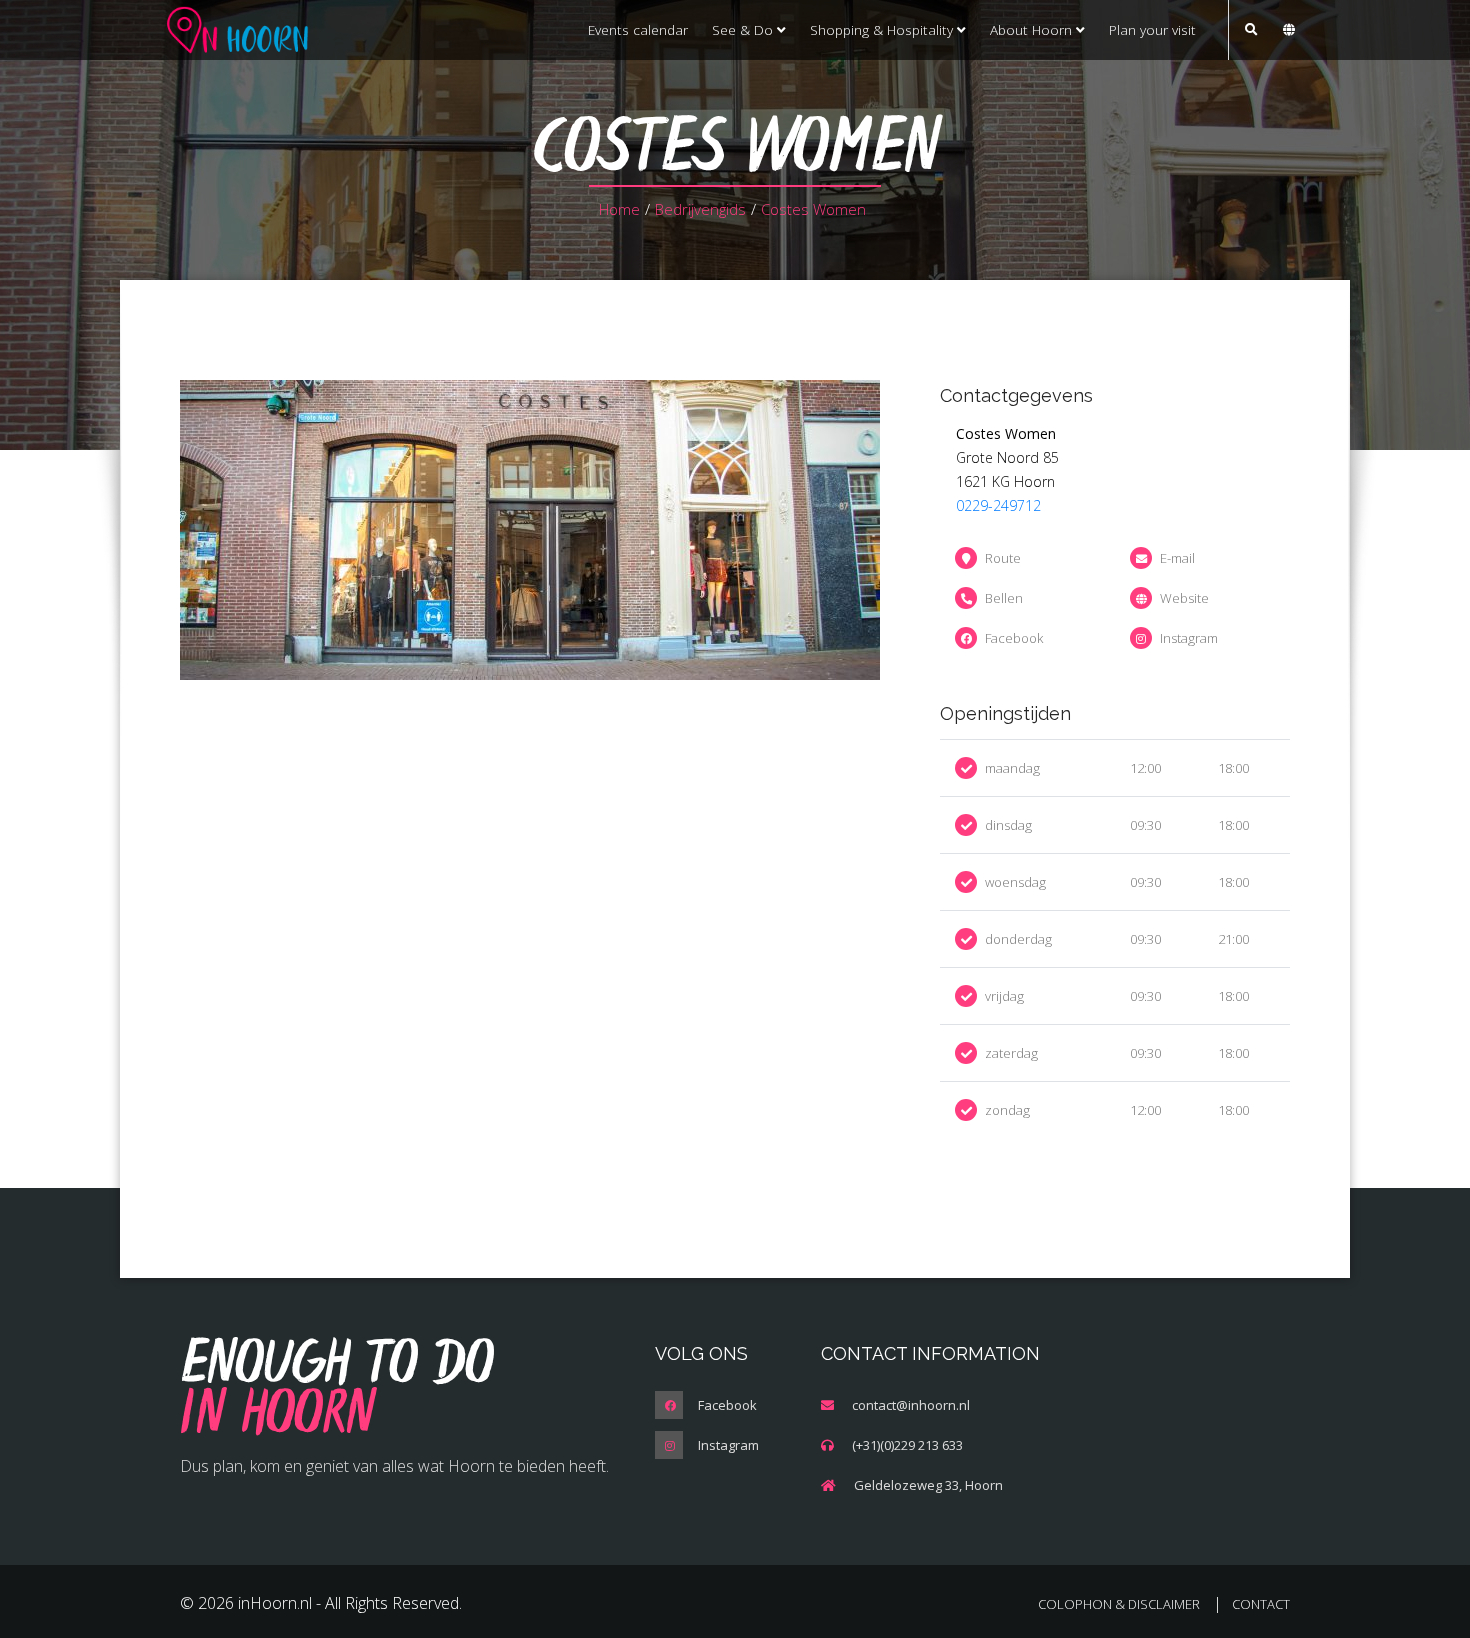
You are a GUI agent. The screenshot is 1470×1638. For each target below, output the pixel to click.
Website (1184, 598)
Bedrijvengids (700, 209)
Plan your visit (1152, 29)
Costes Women (813, 209)
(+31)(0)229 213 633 (907, 1445)
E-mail (1177, 558)
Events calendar (638, 29)
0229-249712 (998, 505)
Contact (1261, 1604)
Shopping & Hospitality (883, 29)
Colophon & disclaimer (1119, 1604)
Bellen (1004, 598)
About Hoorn (1033, 29)
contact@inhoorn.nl (911, 1405)
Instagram (1189, 638)
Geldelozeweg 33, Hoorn (928, 1485)
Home (619, 209)
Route (1003, 558)
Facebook (1014, 638)
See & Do (744, 29)
